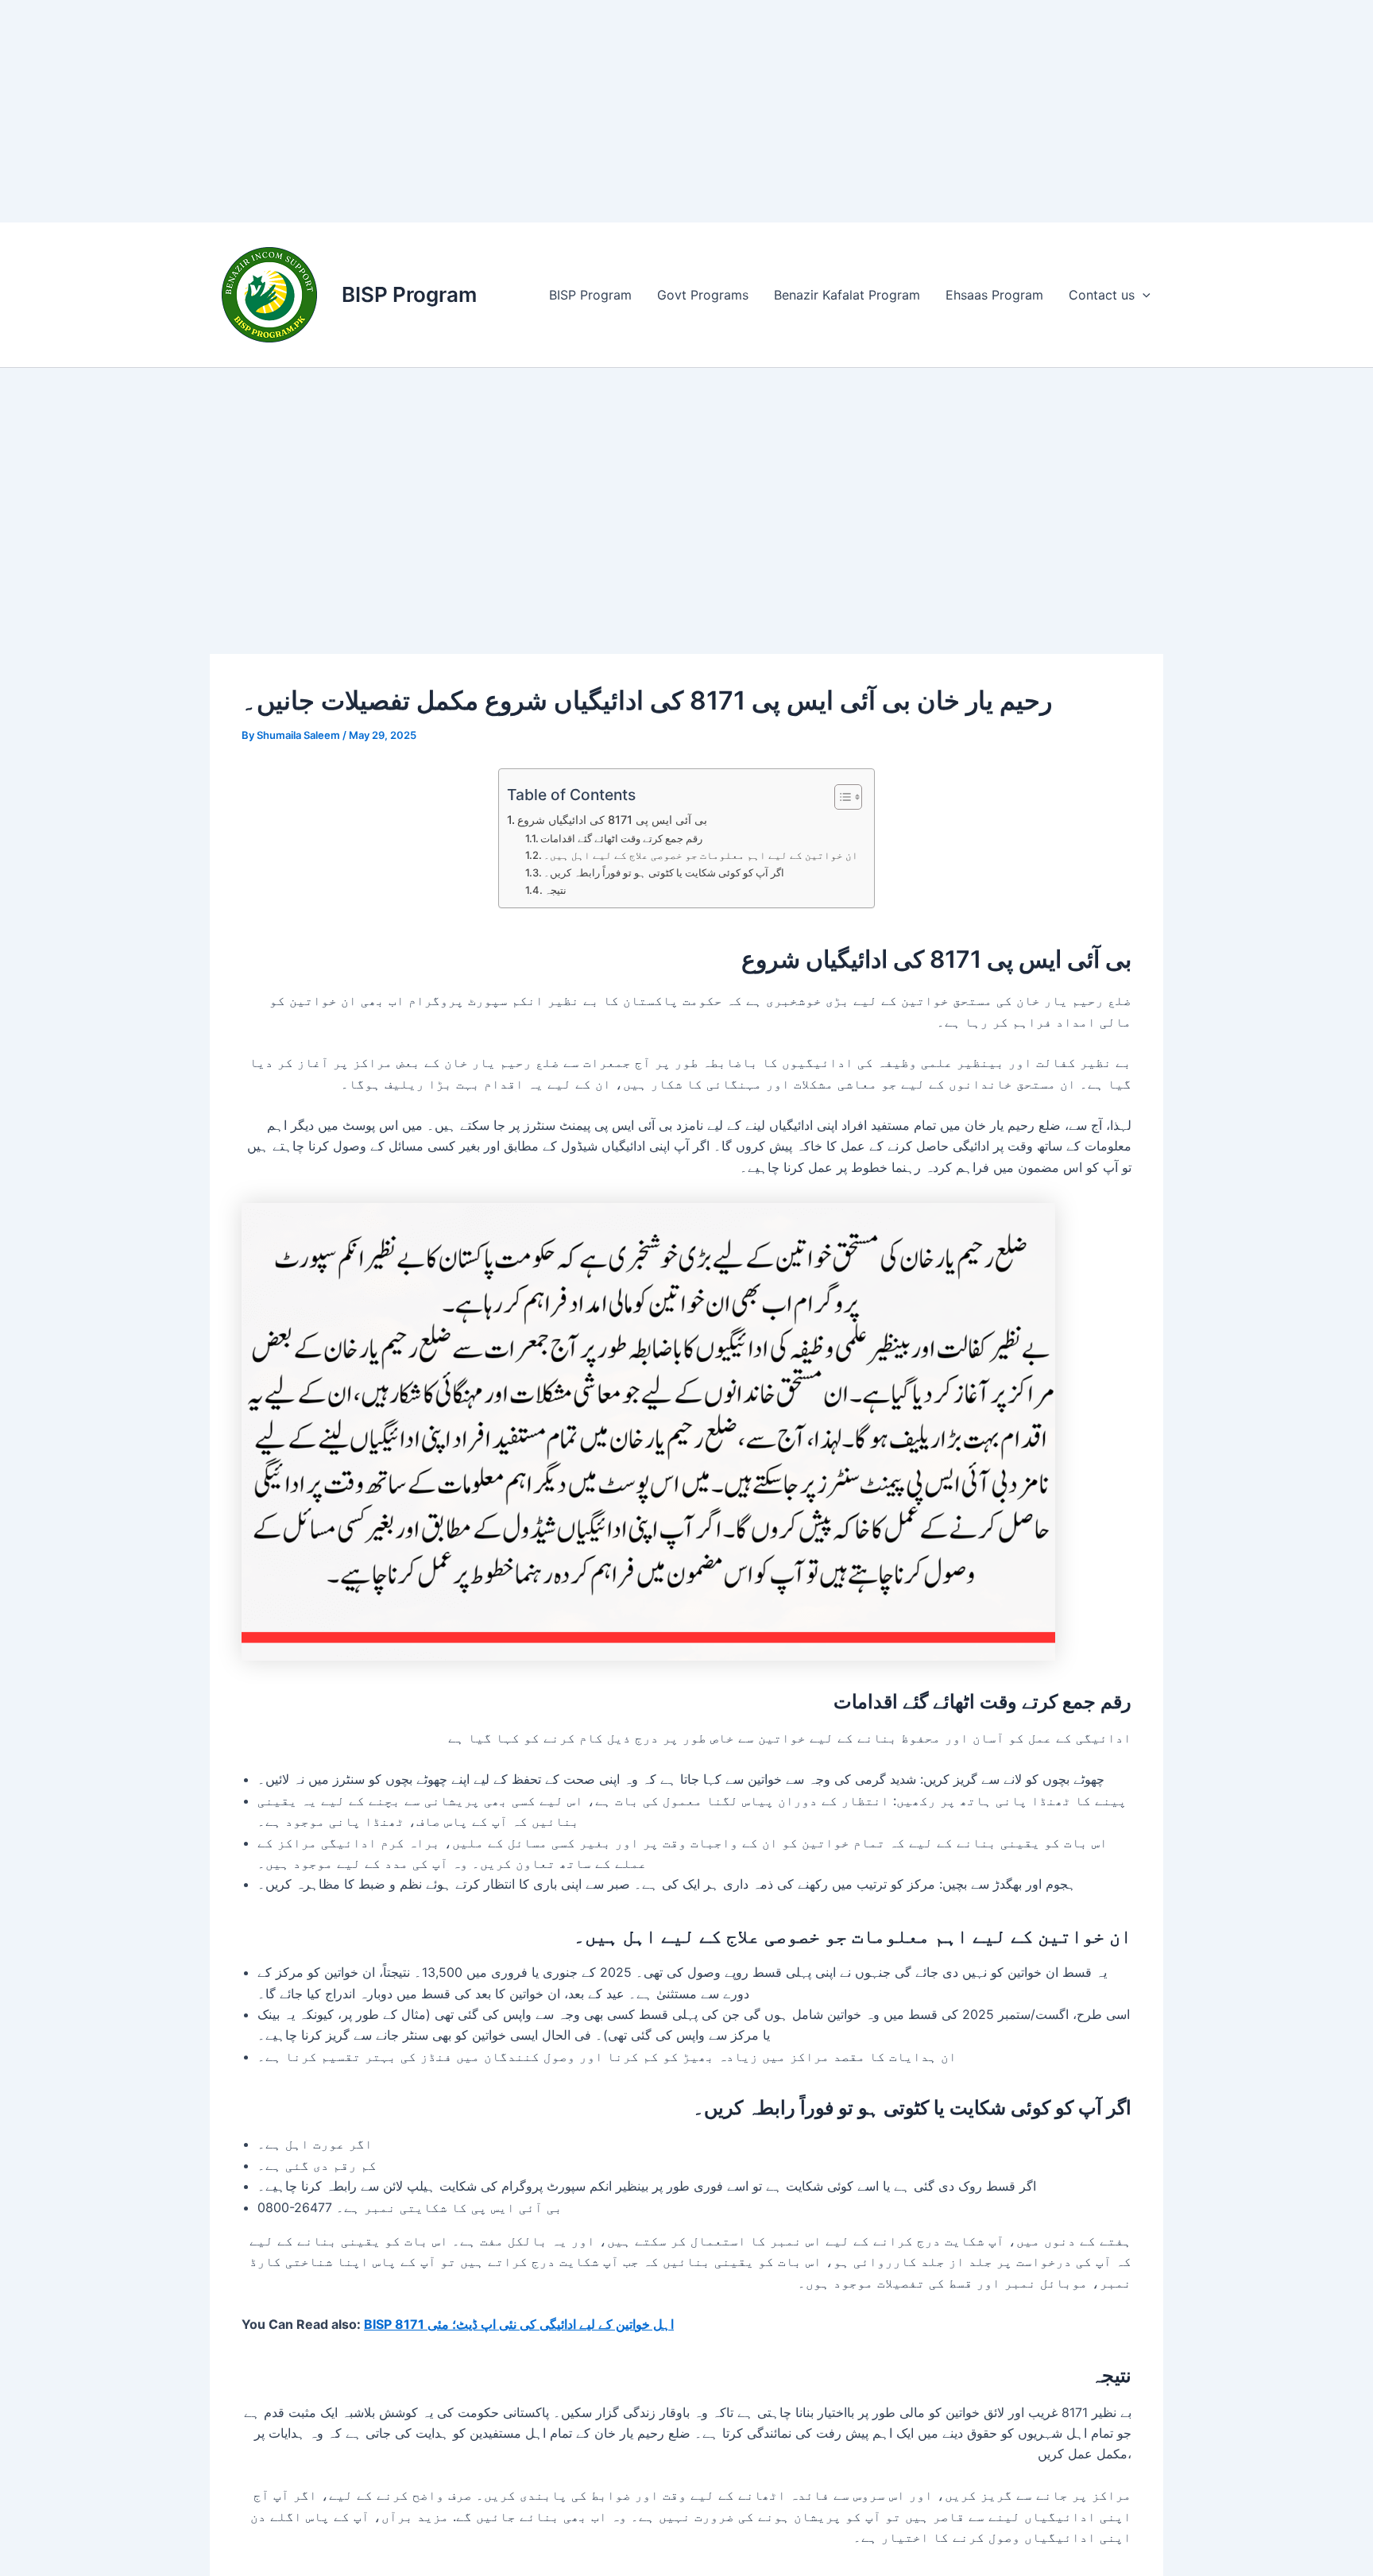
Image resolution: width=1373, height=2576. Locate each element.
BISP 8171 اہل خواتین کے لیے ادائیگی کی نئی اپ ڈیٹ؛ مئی (519, 2324)
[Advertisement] (477, 111)
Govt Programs (703, 295)
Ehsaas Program (994, 295)
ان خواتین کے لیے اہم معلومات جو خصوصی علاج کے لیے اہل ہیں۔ (701, 855)
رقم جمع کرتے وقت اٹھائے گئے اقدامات (621, 838)
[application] (1143, 295)
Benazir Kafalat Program (847, 295)
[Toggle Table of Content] (840, 797)
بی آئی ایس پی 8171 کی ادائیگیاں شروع (612, 820)
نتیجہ (555, 890)
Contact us (1102, 295)
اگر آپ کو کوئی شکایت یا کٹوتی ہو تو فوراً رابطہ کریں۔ (664, 872)
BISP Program (409, 294)
